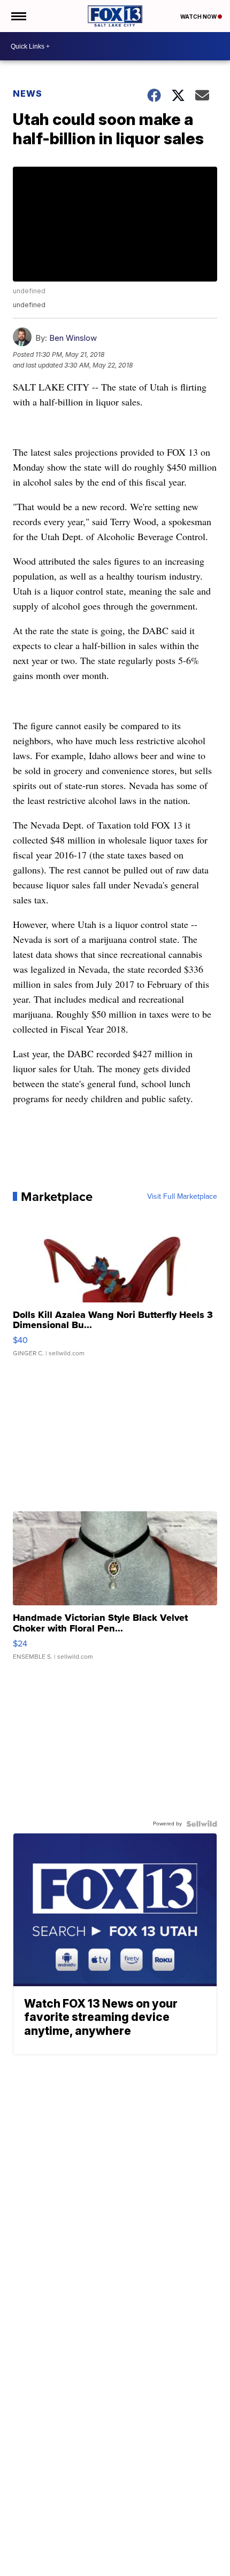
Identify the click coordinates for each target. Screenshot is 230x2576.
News (28, 93)
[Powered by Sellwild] (202, 1824)
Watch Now (199, 17)
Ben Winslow (73, 338)
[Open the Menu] (18, 16)
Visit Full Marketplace (182, 1197)
